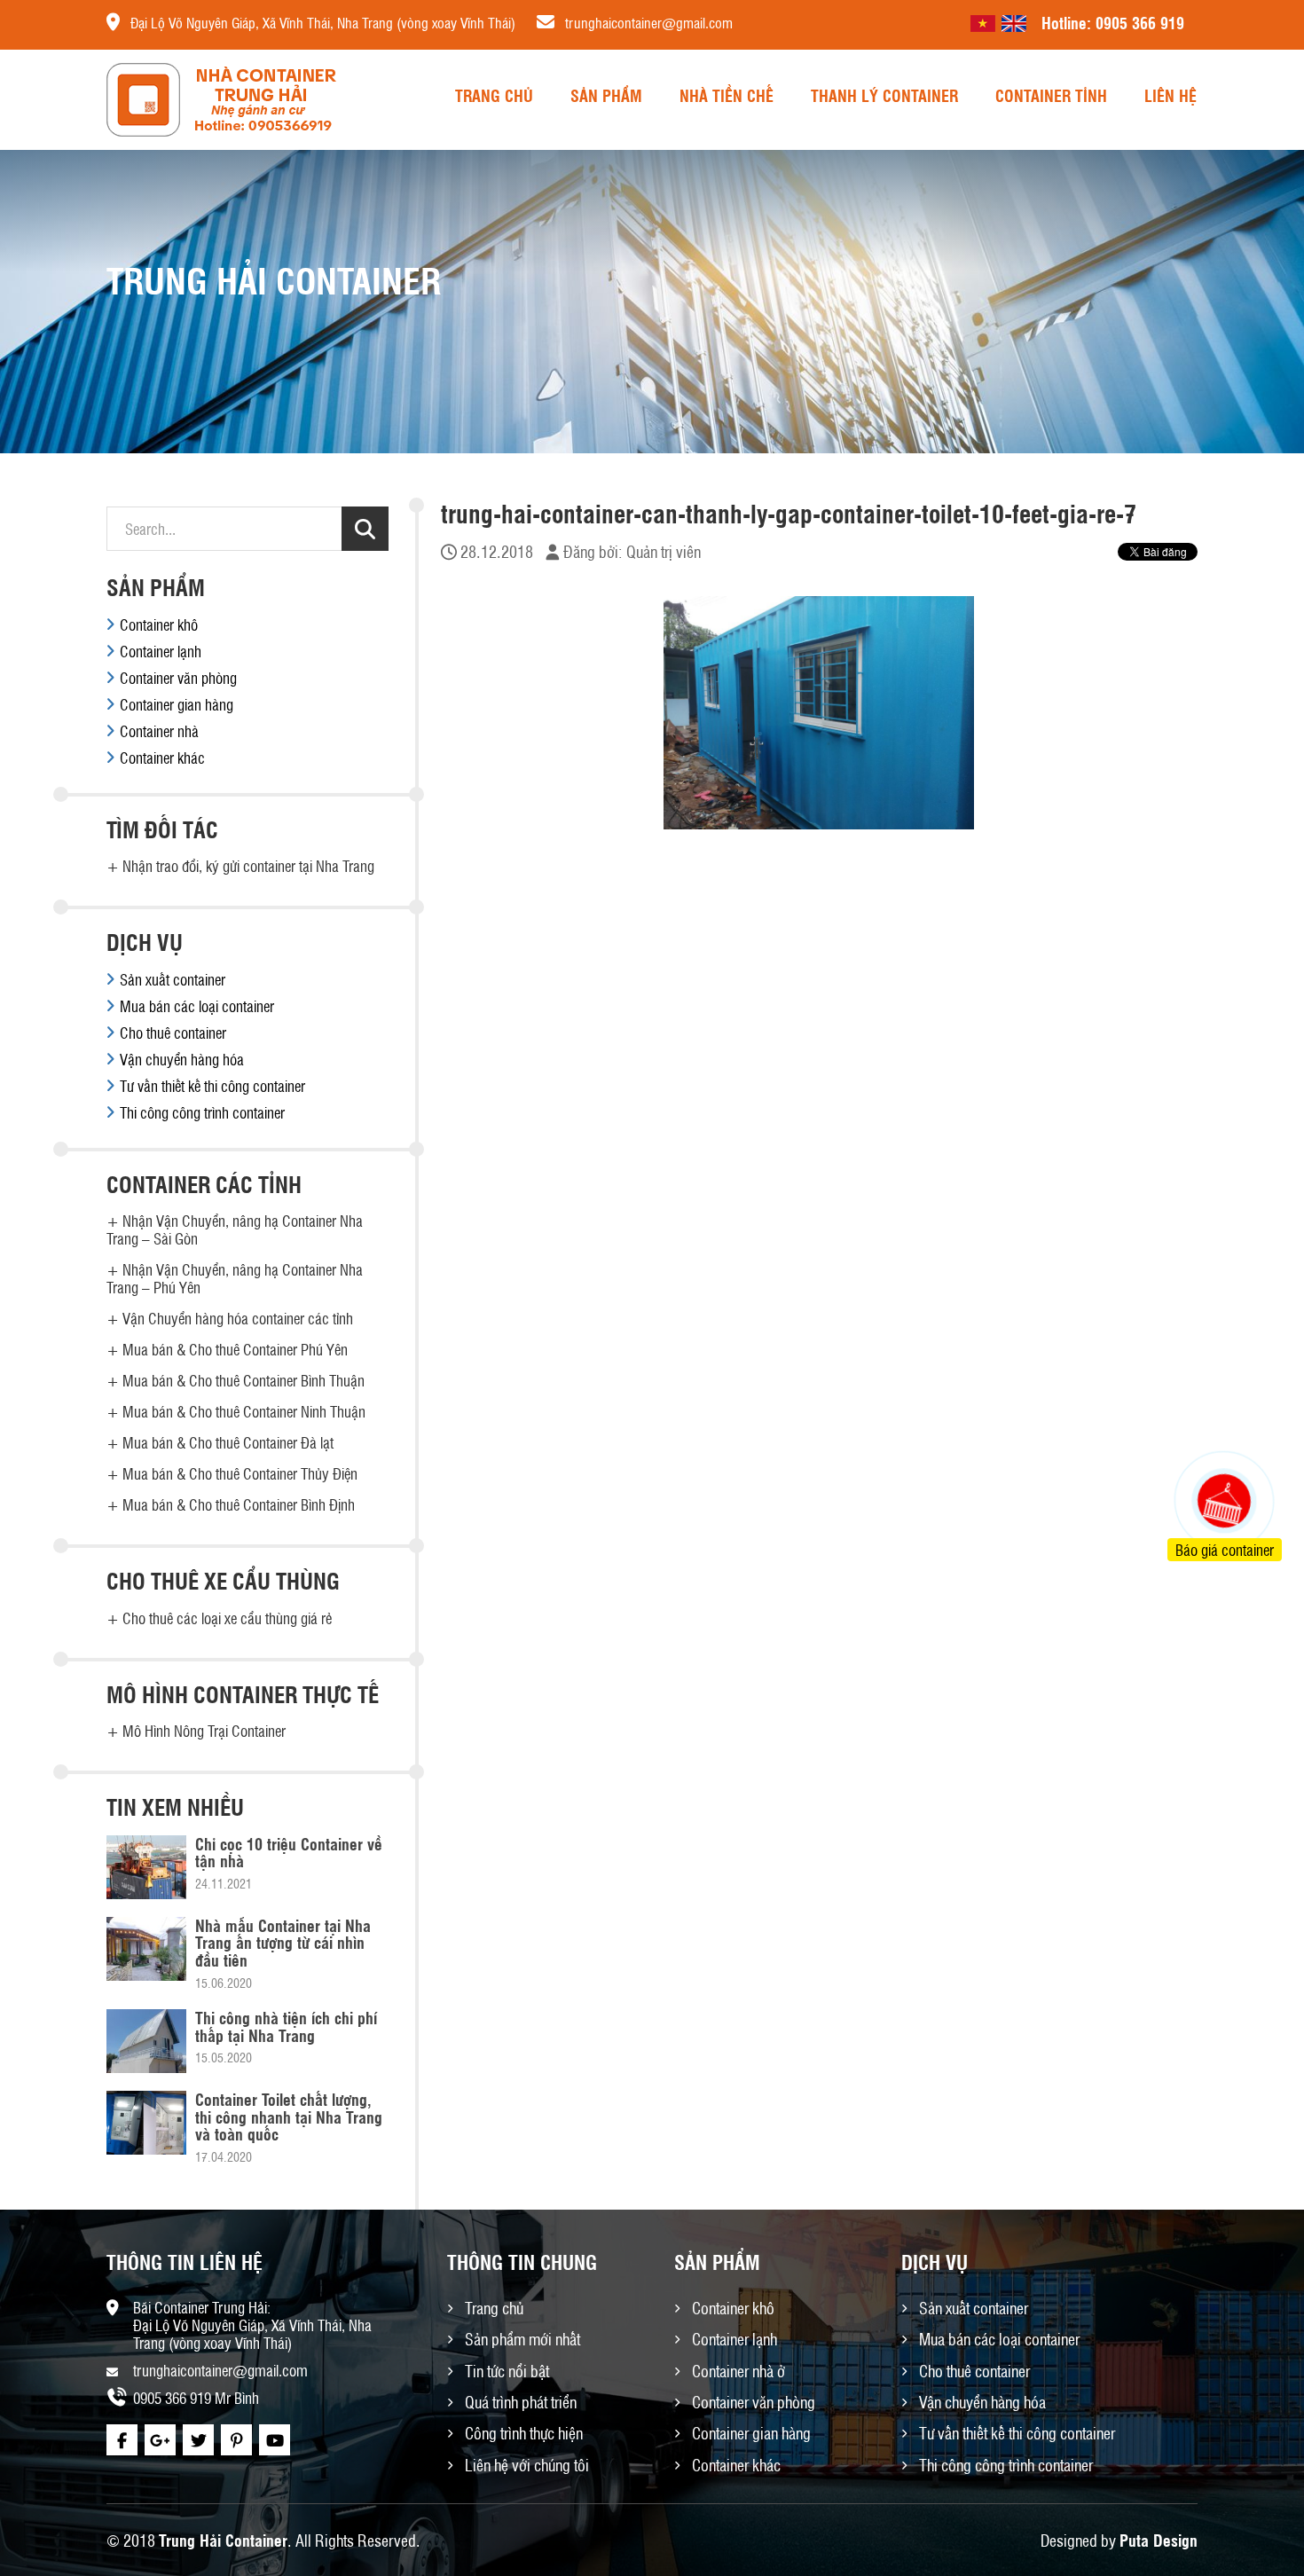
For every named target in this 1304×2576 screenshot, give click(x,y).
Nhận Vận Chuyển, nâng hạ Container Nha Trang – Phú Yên (235, 1278)
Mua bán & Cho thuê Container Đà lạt (228, 1442)
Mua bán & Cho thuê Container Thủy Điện (240, 1473)
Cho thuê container (173, 1033)
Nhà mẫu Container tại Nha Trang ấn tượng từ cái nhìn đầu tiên (283, 1943)
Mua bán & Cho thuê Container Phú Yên (235, 1349)
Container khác (162, 758)
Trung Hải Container (223, 2540)
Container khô (159, 624)
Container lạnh (161, 651)
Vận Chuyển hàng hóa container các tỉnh (238, 1318)
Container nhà (159, 731)
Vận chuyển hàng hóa (182, 1059)
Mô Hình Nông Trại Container (204, 1731)
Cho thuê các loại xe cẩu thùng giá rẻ (227, 1618)
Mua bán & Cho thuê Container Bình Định (239, 1504)
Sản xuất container (173, 979)
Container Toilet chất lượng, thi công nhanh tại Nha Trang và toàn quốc (289, 2117)
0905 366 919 (1140, 22)
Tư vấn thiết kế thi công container (212, 1086)
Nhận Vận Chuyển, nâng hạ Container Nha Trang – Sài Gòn (235, 1229)
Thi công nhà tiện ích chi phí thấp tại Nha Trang (286, 2026)
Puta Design (1159, 2540)
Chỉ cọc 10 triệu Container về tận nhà (289, 1852)
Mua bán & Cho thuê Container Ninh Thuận (244, 1411)
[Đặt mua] (1202, 1434)
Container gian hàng (177, 704)
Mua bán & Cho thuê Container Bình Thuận (244, 1380)
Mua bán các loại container (197, 1006)
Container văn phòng (178, 678)
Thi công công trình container (202, 1112)
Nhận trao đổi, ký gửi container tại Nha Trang (248, 866)
